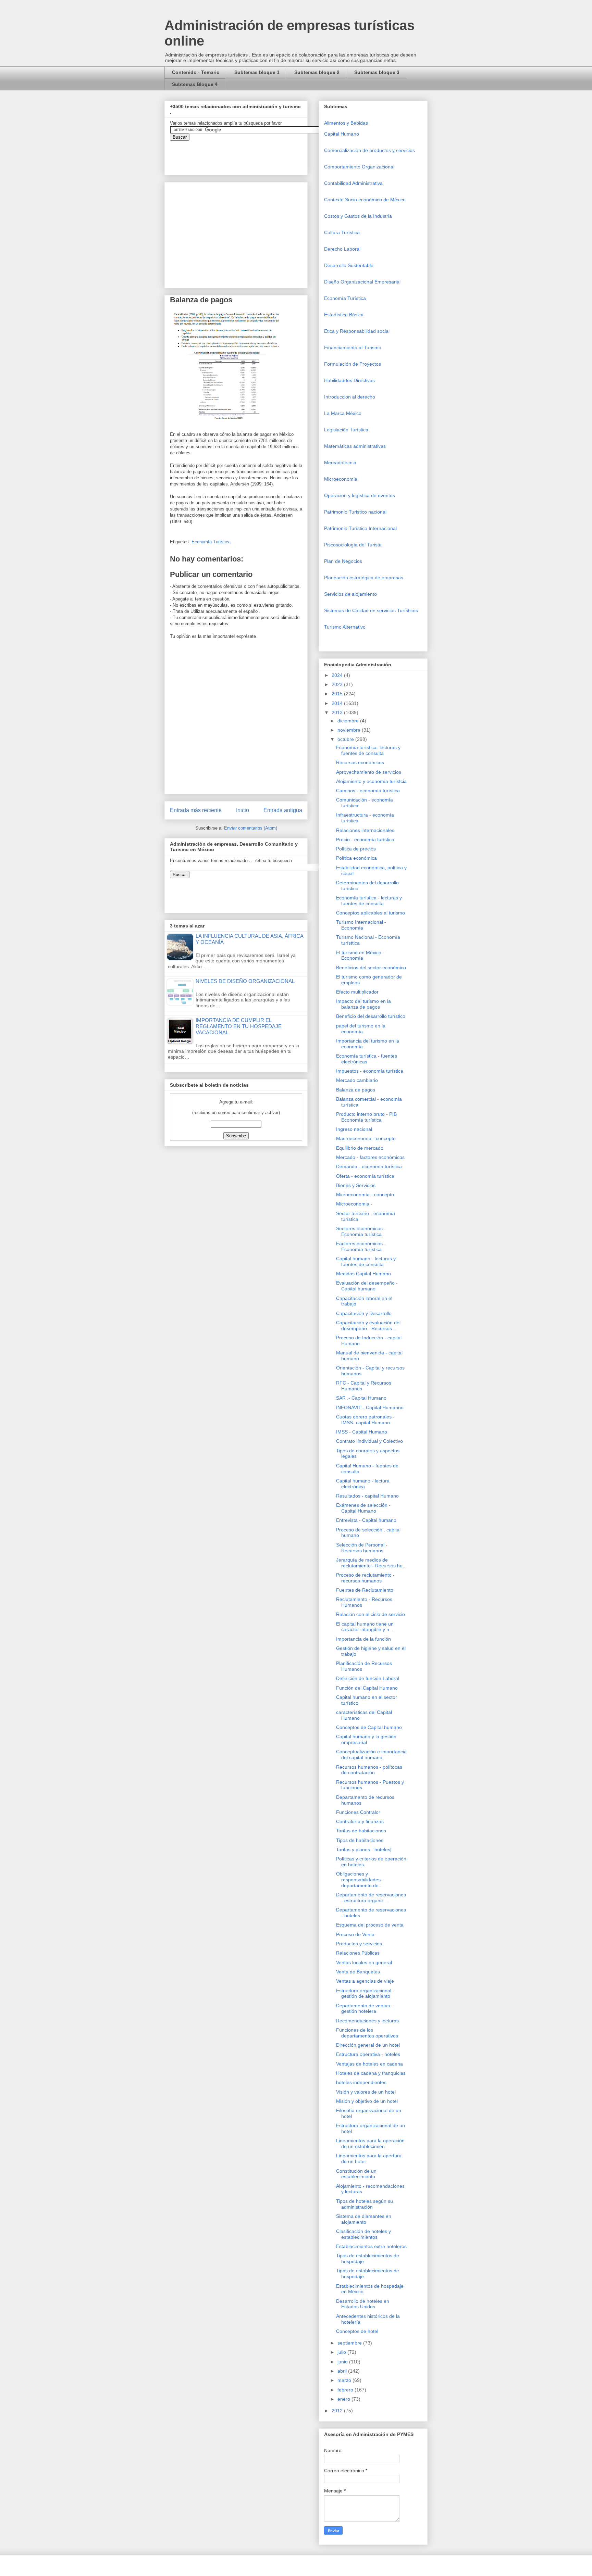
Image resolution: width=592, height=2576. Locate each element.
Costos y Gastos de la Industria (358, 216)
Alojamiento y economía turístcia (371, 781)
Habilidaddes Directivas (349, 380)
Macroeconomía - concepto (366, 1138)
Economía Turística (211, 542)
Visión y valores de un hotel (366, 2092)
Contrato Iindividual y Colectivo (369, 1441)
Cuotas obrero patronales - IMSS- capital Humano (365, 1420)
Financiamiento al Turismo (353, 348)
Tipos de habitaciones (360, 1840)
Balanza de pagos (356, 1090)
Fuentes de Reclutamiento (365, 1590)
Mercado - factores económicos (370, 1157)
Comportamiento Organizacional (359, 167)
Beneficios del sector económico (371, 968)
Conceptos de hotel (357, 2331)
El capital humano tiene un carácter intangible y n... (365, 1627)
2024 (338, 675)
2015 (338, 694)
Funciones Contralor (358, 1812)
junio (343, 2362)
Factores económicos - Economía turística (361, 1246)
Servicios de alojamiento (350, 594)
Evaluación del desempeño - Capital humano (367, 1286)
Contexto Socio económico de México (365, 200)
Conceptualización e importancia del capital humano (371, 1754)
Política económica (356, 858)
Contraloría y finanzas (360, 1821)
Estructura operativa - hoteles (368, 2054)
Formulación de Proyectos (353, 364)
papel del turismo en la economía (361, 1029)
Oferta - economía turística (365, 1176)
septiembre (350, 2343)
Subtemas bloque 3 (377, 72)
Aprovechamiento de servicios (369, 772)
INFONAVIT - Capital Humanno (370, 1407)
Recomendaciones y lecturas (367, 2021)
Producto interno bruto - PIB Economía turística (366, 1117)
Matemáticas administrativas (355, 446)
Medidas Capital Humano (363, 1274)
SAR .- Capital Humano (361, 1398)
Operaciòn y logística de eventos (360, 495)
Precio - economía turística (365, 839)
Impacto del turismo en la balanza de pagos (363, 1004)
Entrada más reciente (196, 810)
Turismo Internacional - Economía (361, 925)
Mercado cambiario (357, 1080)
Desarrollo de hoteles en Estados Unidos (363, 2304)
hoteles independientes (361, 2082)
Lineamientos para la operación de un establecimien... (370, 2143)
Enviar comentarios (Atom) (251, 828)
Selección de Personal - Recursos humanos (362, 1548)
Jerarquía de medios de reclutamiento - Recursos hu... (371, 1563)
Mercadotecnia (340, 463)
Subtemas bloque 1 (257, 72)
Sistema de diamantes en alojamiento (364, 2219)
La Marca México (343, 413)
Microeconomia (341, 479)
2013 (338, 712)
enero (344, 2399)
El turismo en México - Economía (360, 955)
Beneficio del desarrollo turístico (371, 1016)
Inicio (243, 810)
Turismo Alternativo (345, 627)
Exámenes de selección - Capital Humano (363, 1508)
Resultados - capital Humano (367, 1496)
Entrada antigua (283, 810)
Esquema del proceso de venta (370, 1925)
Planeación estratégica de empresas (364, 578)
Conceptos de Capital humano (369, 1727)
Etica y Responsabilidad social (357, 331)
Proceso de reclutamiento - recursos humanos (365, 1578)
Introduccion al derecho (350, 397)
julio (342, 2352)
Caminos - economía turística (368, 791)
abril (343, 2371)
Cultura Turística (342, 232)
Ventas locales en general (364, 1962)
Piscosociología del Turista (353, 545)
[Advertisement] (21, 2420)
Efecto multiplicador (357, 992)
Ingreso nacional (354, 1129)
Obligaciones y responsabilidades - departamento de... (360, 1880)
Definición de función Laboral (368, 1678)
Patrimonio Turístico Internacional (360, 528)
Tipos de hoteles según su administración (365, 2204)
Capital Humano (342, 134)
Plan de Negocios (343, 561)
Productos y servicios (359, 1944)
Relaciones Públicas (358, 1953)
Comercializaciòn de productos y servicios (369, 150)
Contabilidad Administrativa (353, 183)
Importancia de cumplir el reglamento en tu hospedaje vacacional (239, 1026)
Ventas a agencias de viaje (365, 1981)
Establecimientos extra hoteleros (371, 2246)
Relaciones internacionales (365, 830)
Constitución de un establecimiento (356, 2174)
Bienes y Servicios (356, 1185)
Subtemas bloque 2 (317, 72)
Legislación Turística (346, 430)
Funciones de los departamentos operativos (367, 2033)
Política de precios (356, 849)
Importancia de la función (363, 1639)
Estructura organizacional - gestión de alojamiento (365, 1993)
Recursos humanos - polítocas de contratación (369, 1770)
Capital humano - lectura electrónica (363, 1484)
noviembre (350, 730)
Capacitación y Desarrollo (364, 1313)
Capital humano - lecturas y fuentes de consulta (366, 1261)
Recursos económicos (360, 762)
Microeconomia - (354, 1204)
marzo (345, 2380)
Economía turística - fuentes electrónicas (367, 1059)
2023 (338, 684)
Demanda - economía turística (369, 1166)
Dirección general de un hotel (368, 2045)
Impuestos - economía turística (370, 1071)
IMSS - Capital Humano (362, 1432)
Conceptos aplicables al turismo (371, 913)
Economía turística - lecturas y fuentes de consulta (369, 901)
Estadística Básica (344, 315)
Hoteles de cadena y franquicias (371, 2073)
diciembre (349, 721)
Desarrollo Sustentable (349, 265)
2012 (338, 2411)
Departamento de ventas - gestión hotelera (365, 2009)
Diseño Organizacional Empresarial (362, 282)
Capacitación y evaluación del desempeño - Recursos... (368, 1325)
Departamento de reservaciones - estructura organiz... (371, 1898)
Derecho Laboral (342, 249)
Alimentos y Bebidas (346, 123)
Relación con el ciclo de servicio (371, 1614)
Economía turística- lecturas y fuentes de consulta (368, 750)
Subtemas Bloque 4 (195, 84)
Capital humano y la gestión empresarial (366, 1739)
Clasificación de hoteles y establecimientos (363, 2234)
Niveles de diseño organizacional (245, 981)
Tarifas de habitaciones (361, 1831)
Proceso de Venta (355, 1934)
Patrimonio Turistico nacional (355, 512)
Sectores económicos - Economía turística (361, 1231)
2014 (338, 703)
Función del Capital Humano (367, 1688)
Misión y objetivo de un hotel (367, 2101)
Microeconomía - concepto (365, 1195)
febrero (346, 2390)
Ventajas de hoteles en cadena (369, 2064)
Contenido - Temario (196, 72)
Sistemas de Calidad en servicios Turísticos (371, 610)
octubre (346, 739)
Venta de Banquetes (358, 1972)
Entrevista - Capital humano (366, 1520)
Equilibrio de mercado (360, 1148)
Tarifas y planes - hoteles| (364, 1849)
